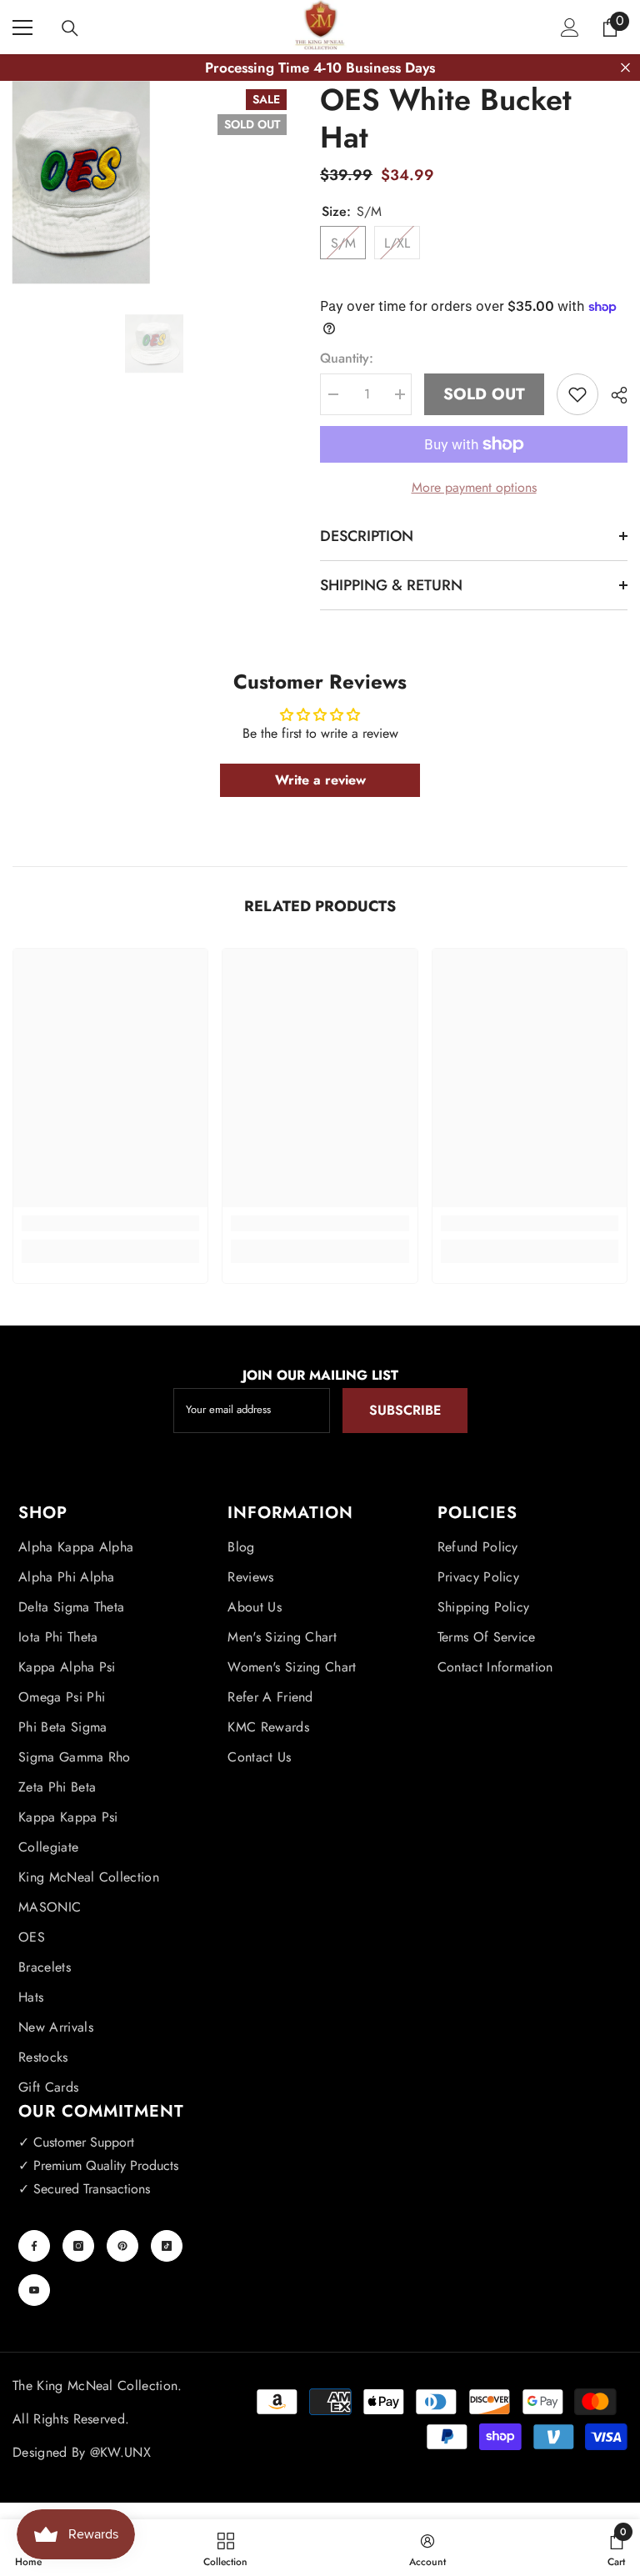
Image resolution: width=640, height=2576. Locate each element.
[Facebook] (34, 2246)
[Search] (70, 28)
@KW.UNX (120, 2452)
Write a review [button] (320, 780)
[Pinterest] (122, 2246)
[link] (110, 1223)
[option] (154, 343)
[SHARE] (613, 395)
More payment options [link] (474, 487)
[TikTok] (167, 2246)
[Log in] (570, 28)
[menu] (22, 28)
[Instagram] (78, 2246)
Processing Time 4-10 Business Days (320, 68)
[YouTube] (34, 2290)
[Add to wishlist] (577, 394)
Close (625, 68)
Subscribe (405, 1410)
